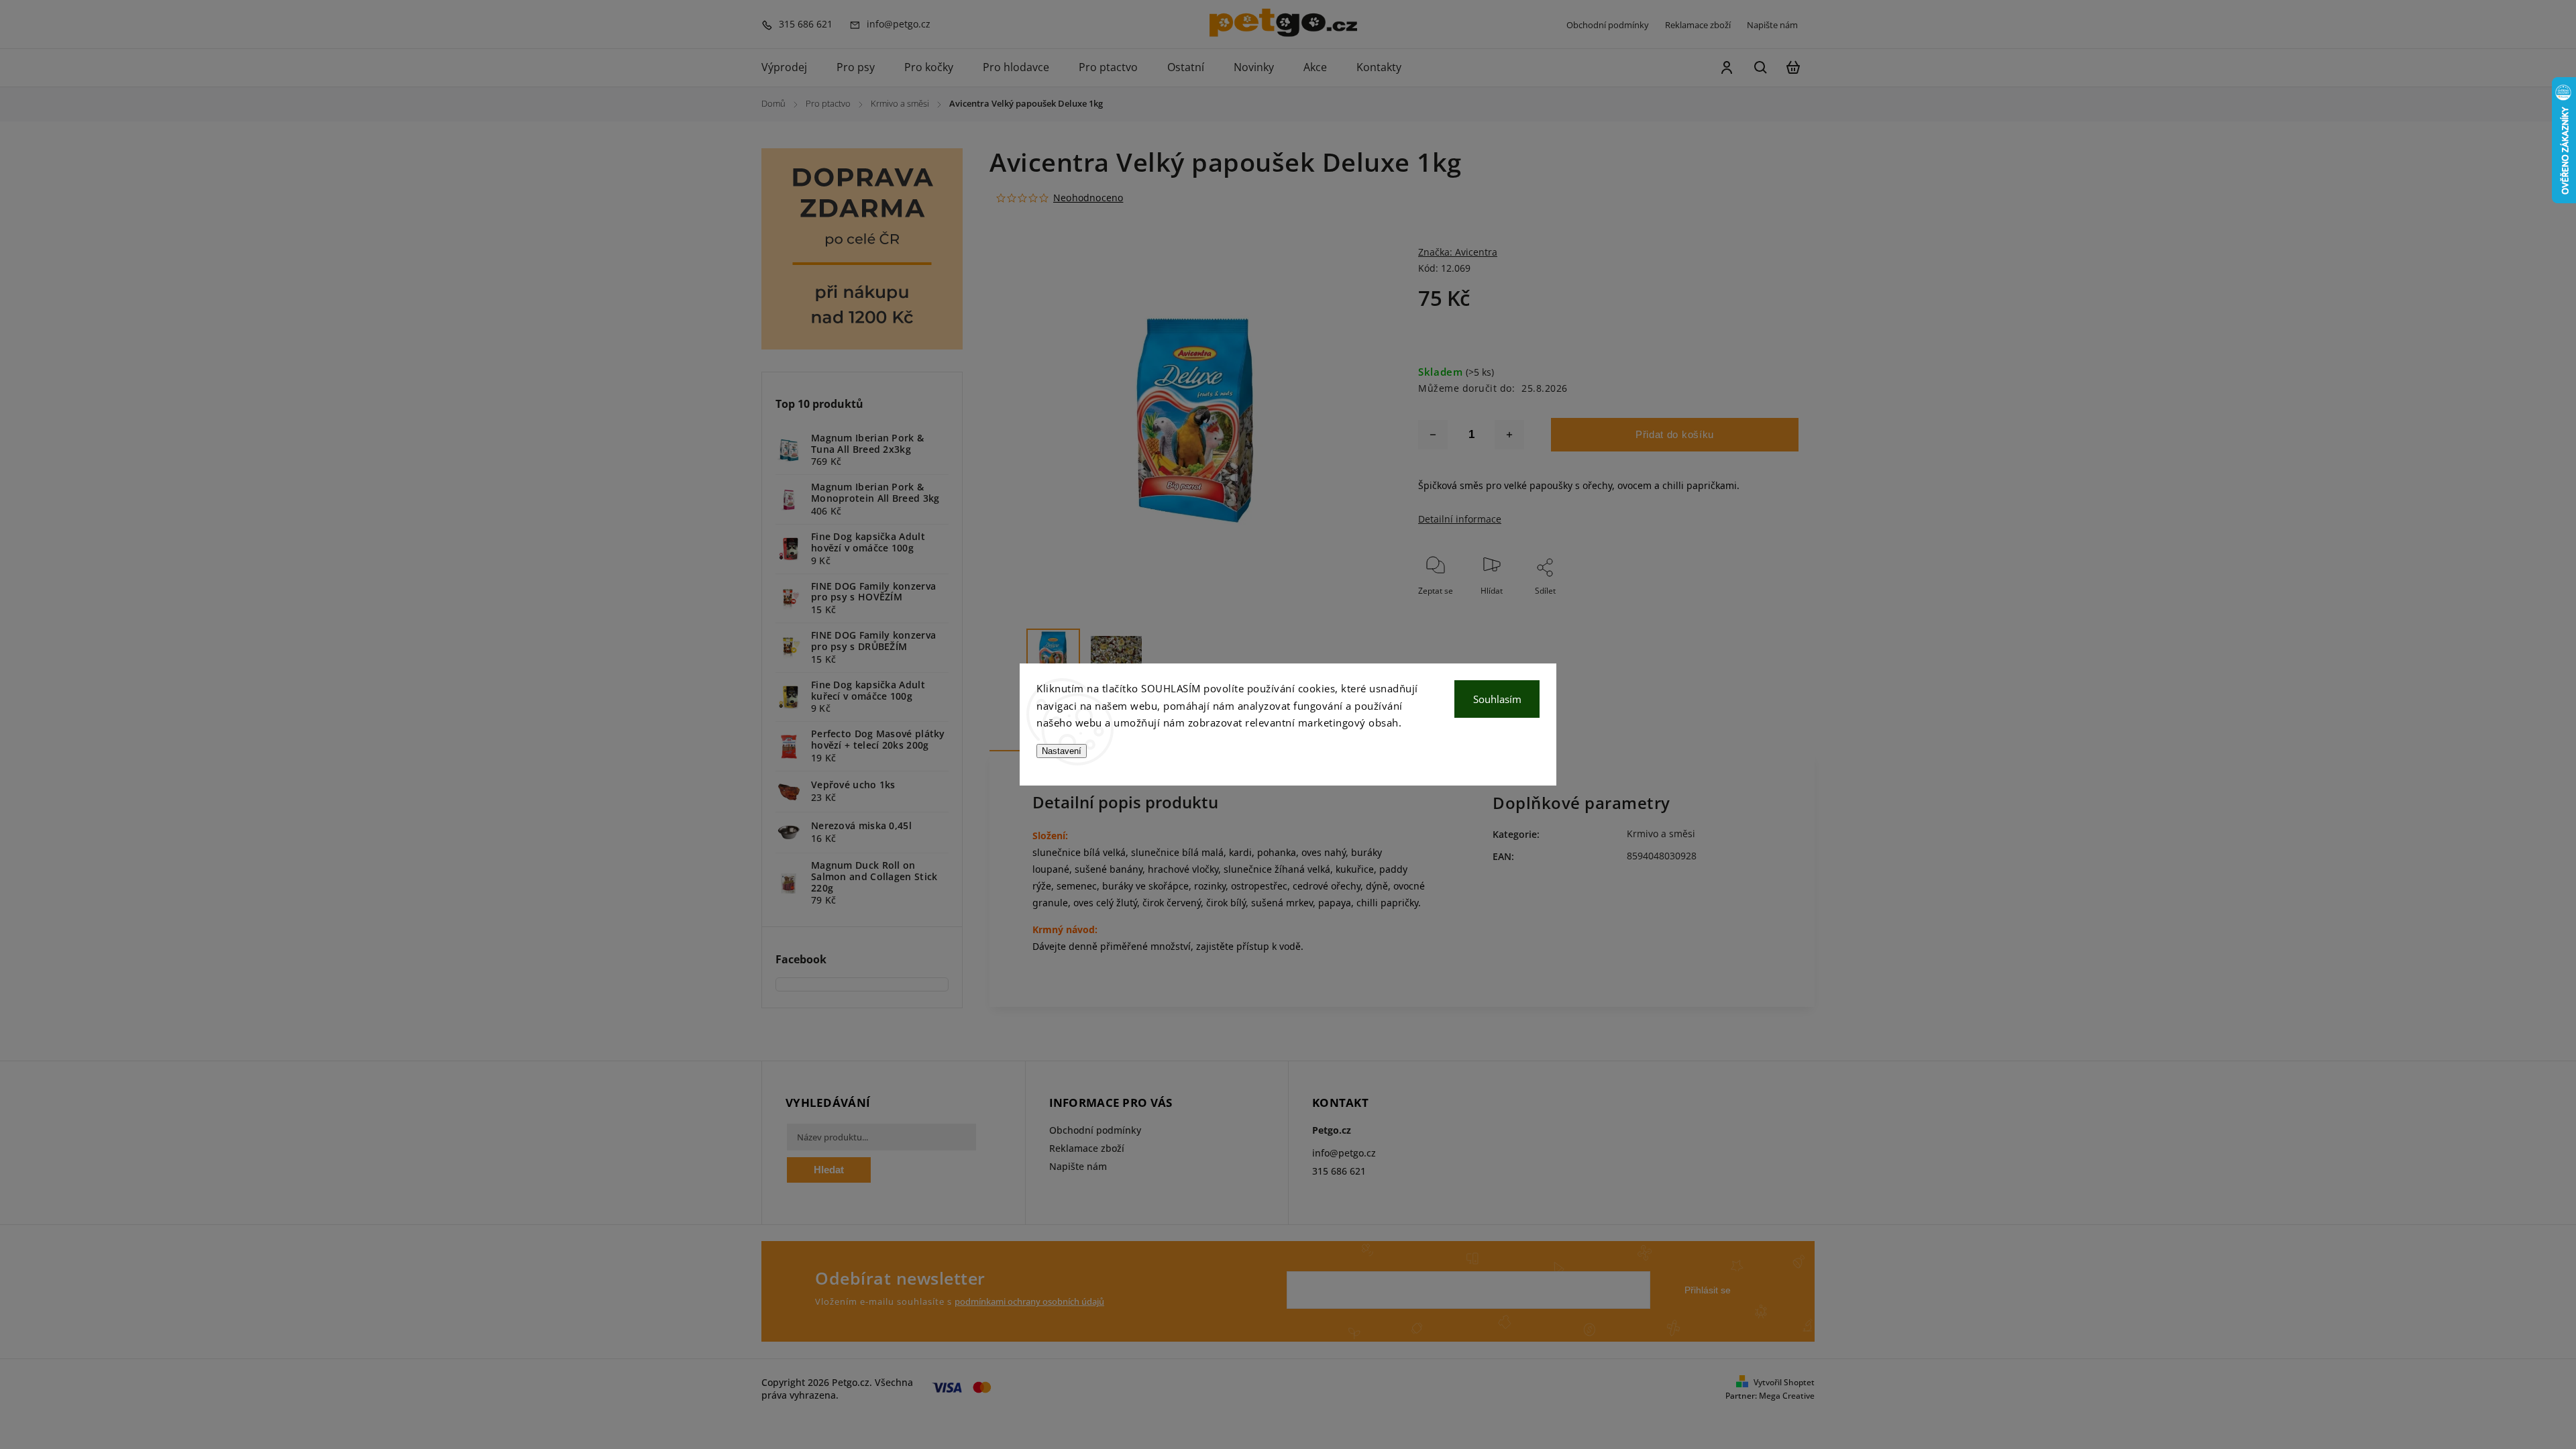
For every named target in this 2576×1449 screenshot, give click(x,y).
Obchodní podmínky (1608, 25)
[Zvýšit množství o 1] (1509, 435)
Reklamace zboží (1698, 25)
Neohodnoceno (1088, 198)
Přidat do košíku (1675, 434)
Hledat (829, 1170)
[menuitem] (792, 68)
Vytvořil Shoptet (1784, 1382)
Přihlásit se (1708, 1290)
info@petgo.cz (1344, 1153)
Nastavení (1062, 751)
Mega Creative (1787, 1396)
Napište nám (1772, 25)
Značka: (1458, 252)
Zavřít (1757, 609)
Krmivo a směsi (1661, 834)
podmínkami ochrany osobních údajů (1029, 1302)
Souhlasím (1497, 699)
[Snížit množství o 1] (1433, 435)
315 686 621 (1339, 1171)
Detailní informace (1460, 519)
